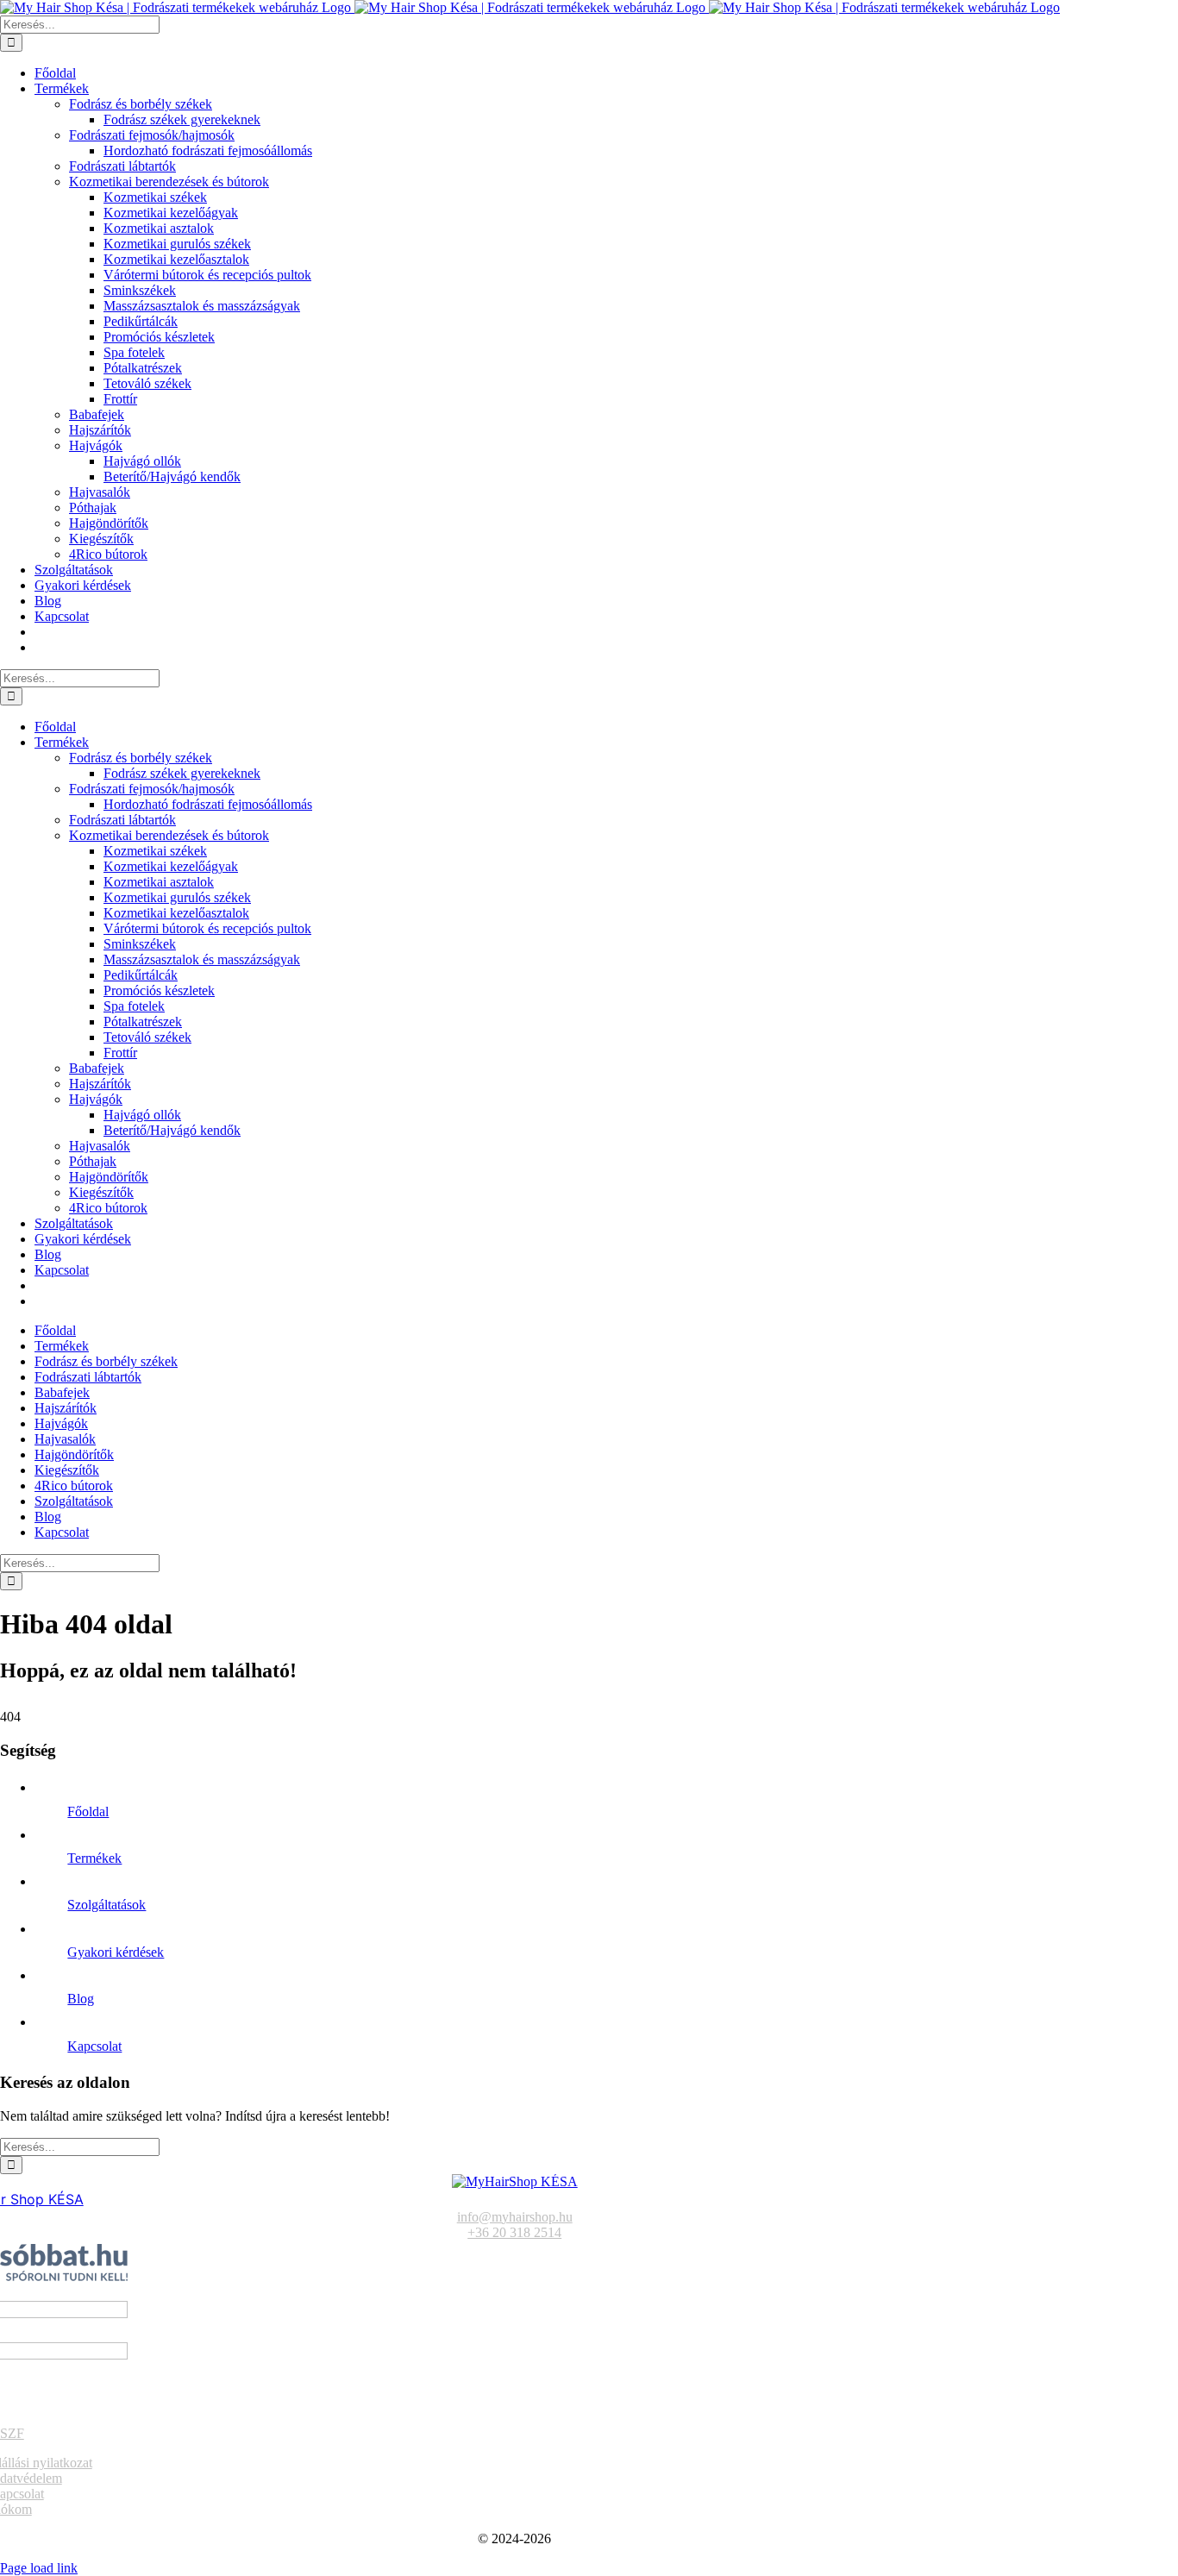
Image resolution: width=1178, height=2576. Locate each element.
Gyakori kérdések (116, 1952)
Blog (81, 1999)
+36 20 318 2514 (514, 2232)
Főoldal (88, 1811)
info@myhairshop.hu (515, 2217)
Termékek (94, 1858)
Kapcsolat (94, 2046)
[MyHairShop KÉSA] (515, 2181)
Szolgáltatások (107, 1905)
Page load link (39, 2568)
